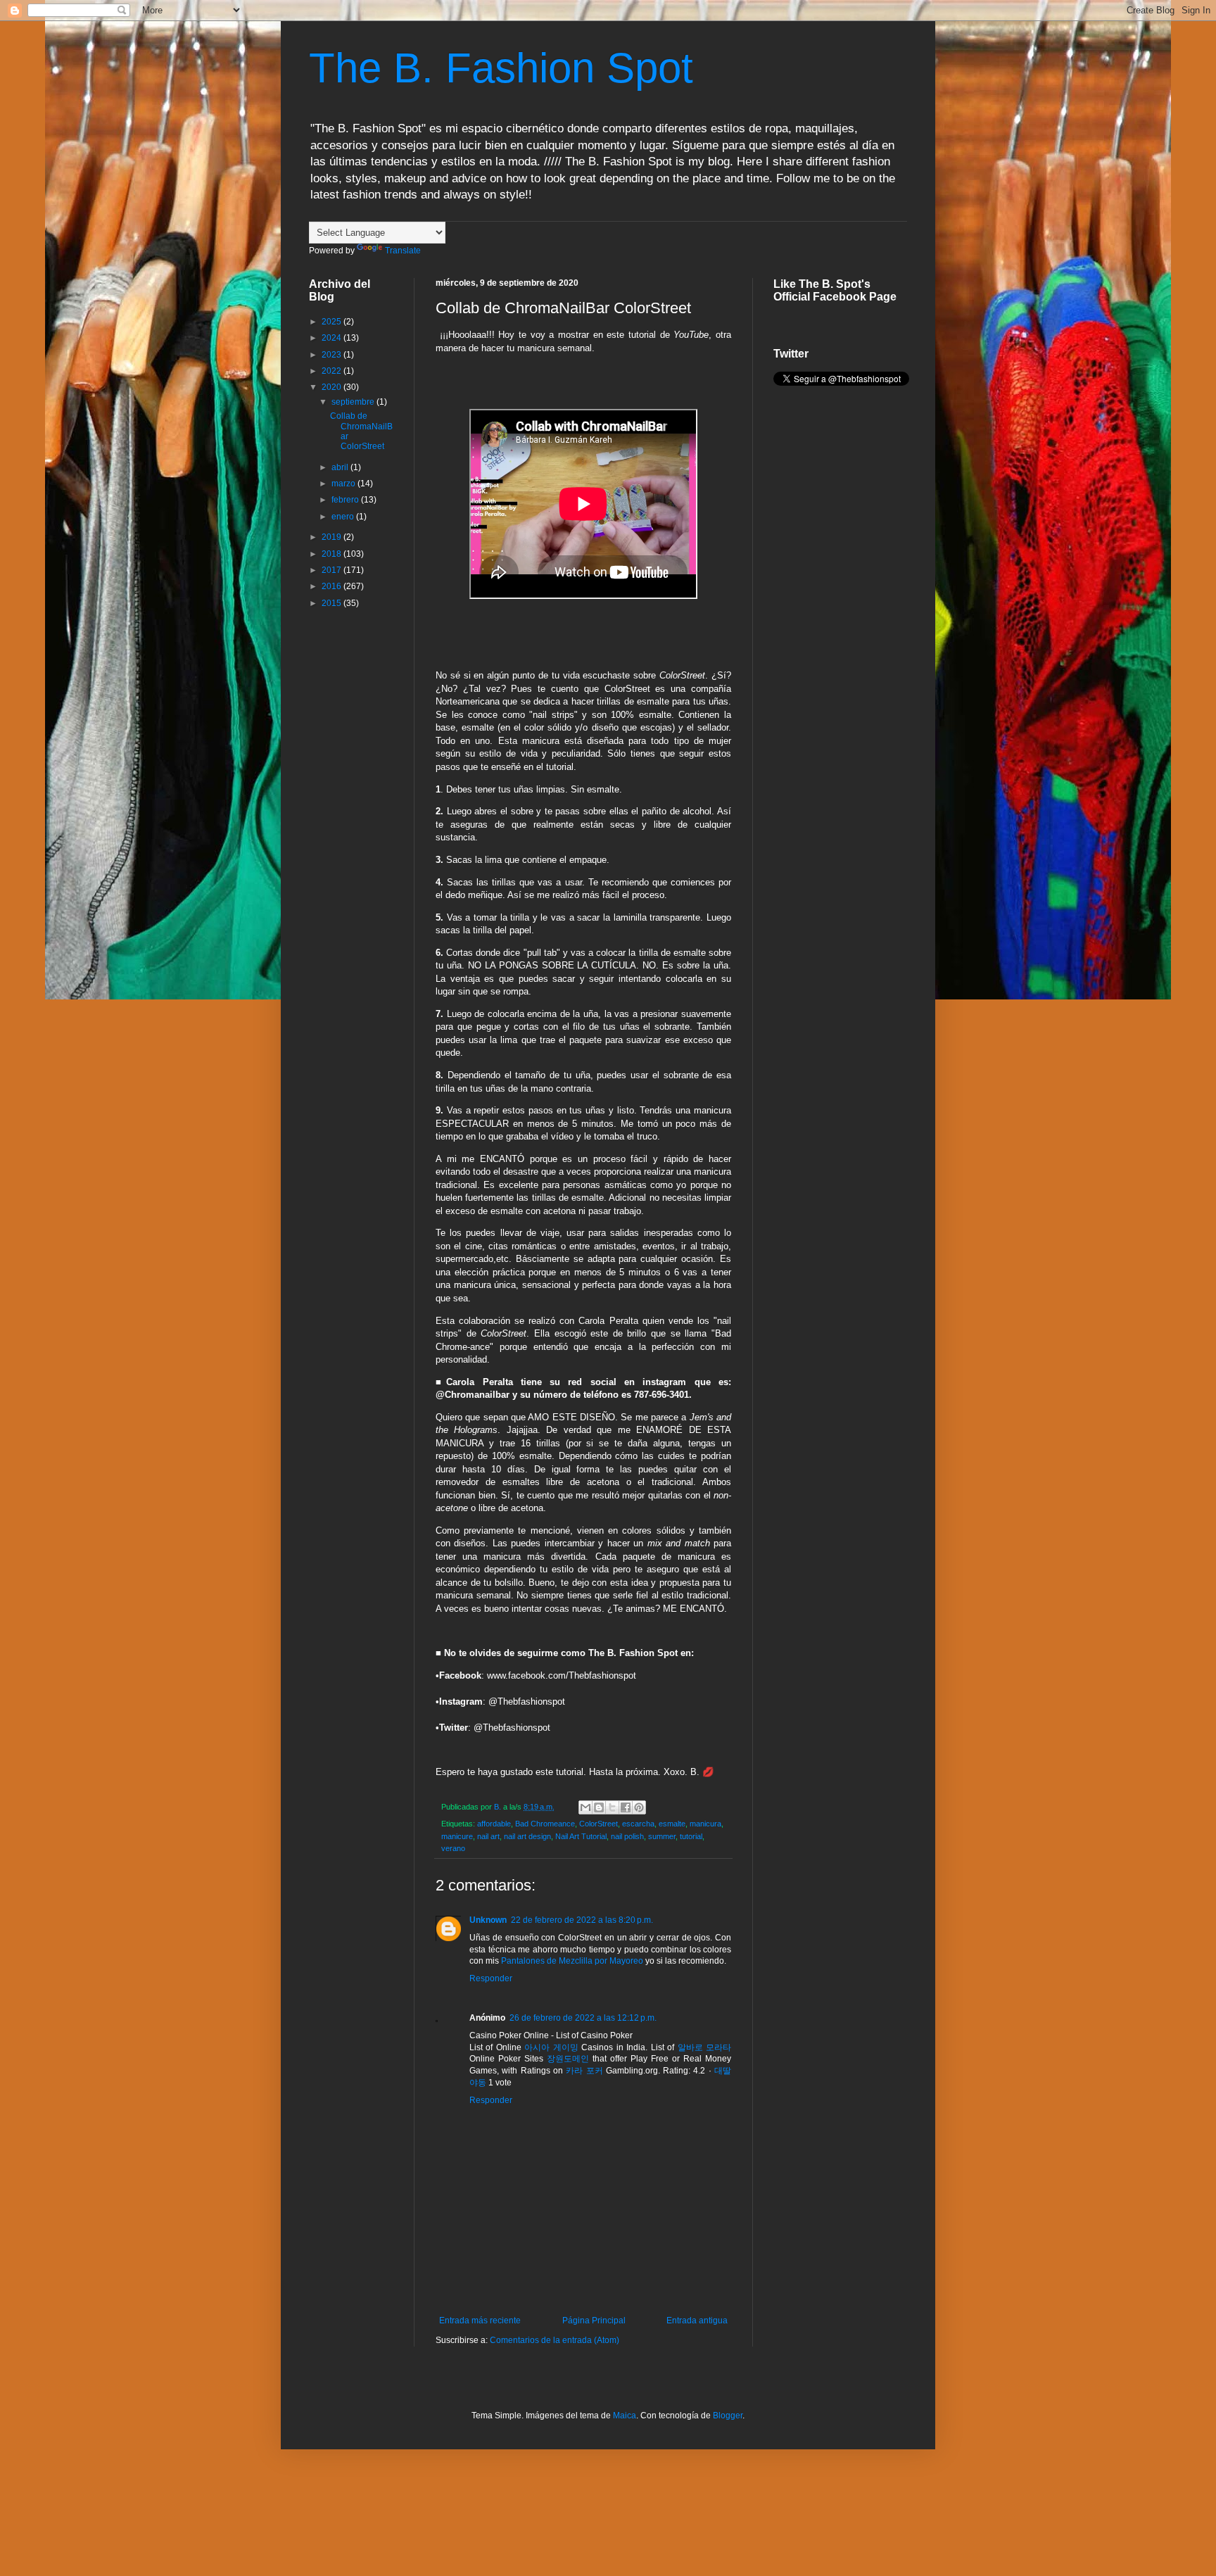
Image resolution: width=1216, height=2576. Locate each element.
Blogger (728, 2416)
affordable (494, 1824)
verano (453, 1848)
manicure (457, 1836)
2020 (332, 387)
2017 (332, 570)
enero (344, 517)
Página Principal (594, 2321)
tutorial (691, 1836)
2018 (332, 554)
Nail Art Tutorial (581, 1836)
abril (341, 467)
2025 (332, 322)
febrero (346, 500)
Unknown (488, 1920)
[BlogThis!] (599, 1807)
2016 (332, 586)
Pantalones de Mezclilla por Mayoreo (573, 1961)
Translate (403, 251)
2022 (332, 371)
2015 (332, 603)
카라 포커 (584, 2071)
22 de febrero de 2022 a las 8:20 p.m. (582, 1920)
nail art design (527, 1836)
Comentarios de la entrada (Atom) (555, 2340)
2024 (332, 338)
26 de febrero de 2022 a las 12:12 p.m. (583, 2018)
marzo (344, 484)
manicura (705, 1824)
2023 (332, 355)
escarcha (638, 1824)
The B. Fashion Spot (501, 68)
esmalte (672, 1824)
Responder (491, 1978)
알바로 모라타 (704, 2047)
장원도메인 (568, 2059)
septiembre (354, 402)
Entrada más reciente (480, 2321)
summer (662, 1836)
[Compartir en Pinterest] (639, 1807)
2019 (332, 537)
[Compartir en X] (612, 1807)
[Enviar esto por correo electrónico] (585, 1807)
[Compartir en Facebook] (626, 1807)
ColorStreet (598, 1824)
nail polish (627, 1836)
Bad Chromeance (545, 1824)
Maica (625, 2416)
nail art (488, 1836)
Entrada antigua (697, 2321)
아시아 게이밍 (551, 2047)
